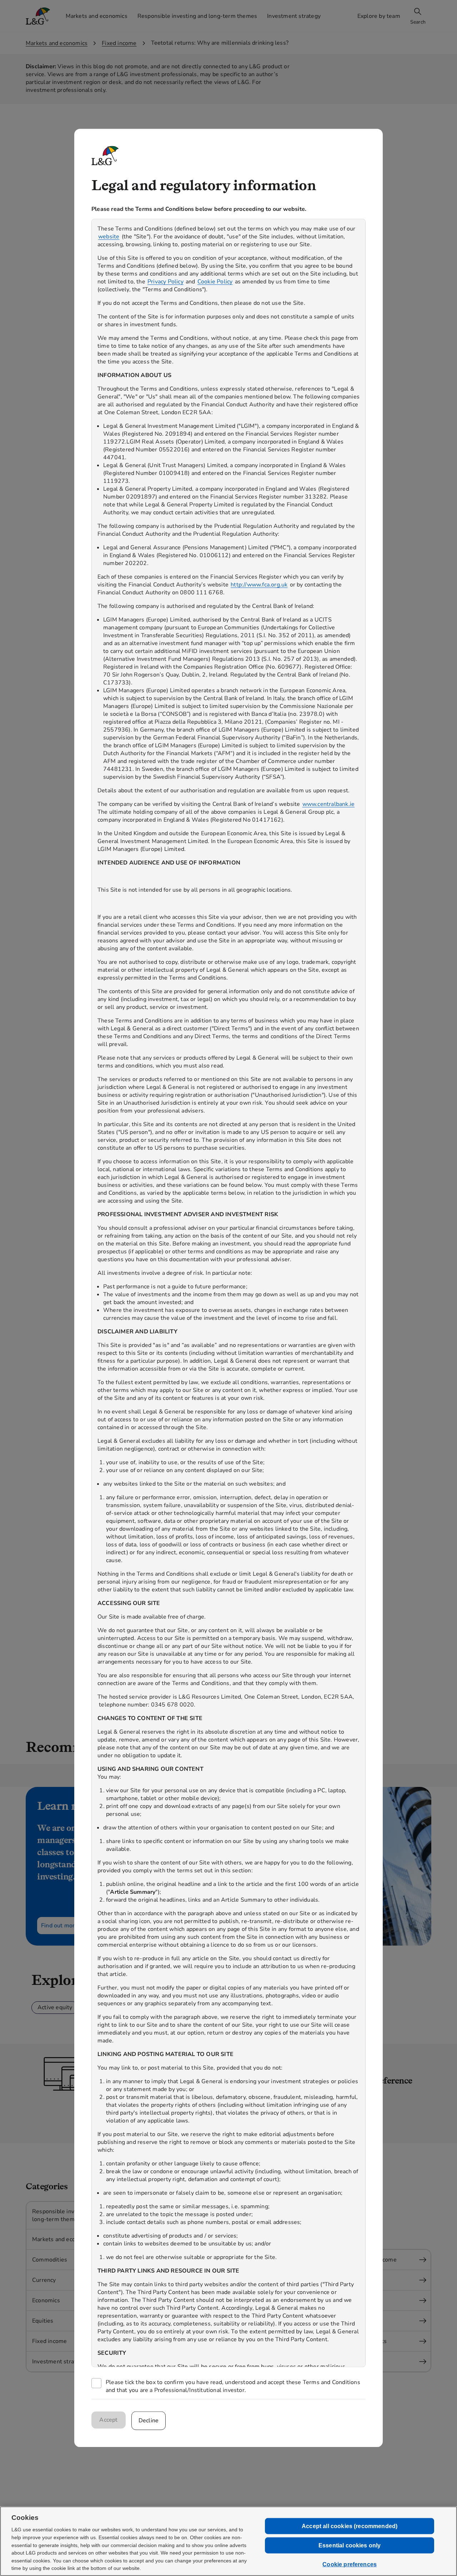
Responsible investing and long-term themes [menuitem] (197, 16)
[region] (228, 1293)
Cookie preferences (350, 2564)
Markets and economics (57, 43)
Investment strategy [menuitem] (294, 16)
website (109, 237)
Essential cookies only (350, 2545)
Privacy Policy (165, 282)
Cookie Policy (215, 282)
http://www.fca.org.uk (259, 585)
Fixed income (119, 43)
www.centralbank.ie (329, 804)
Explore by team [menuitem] (379, 16)
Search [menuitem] (418, 22)
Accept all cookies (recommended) (350, 2526)
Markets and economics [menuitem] (97, 16)
